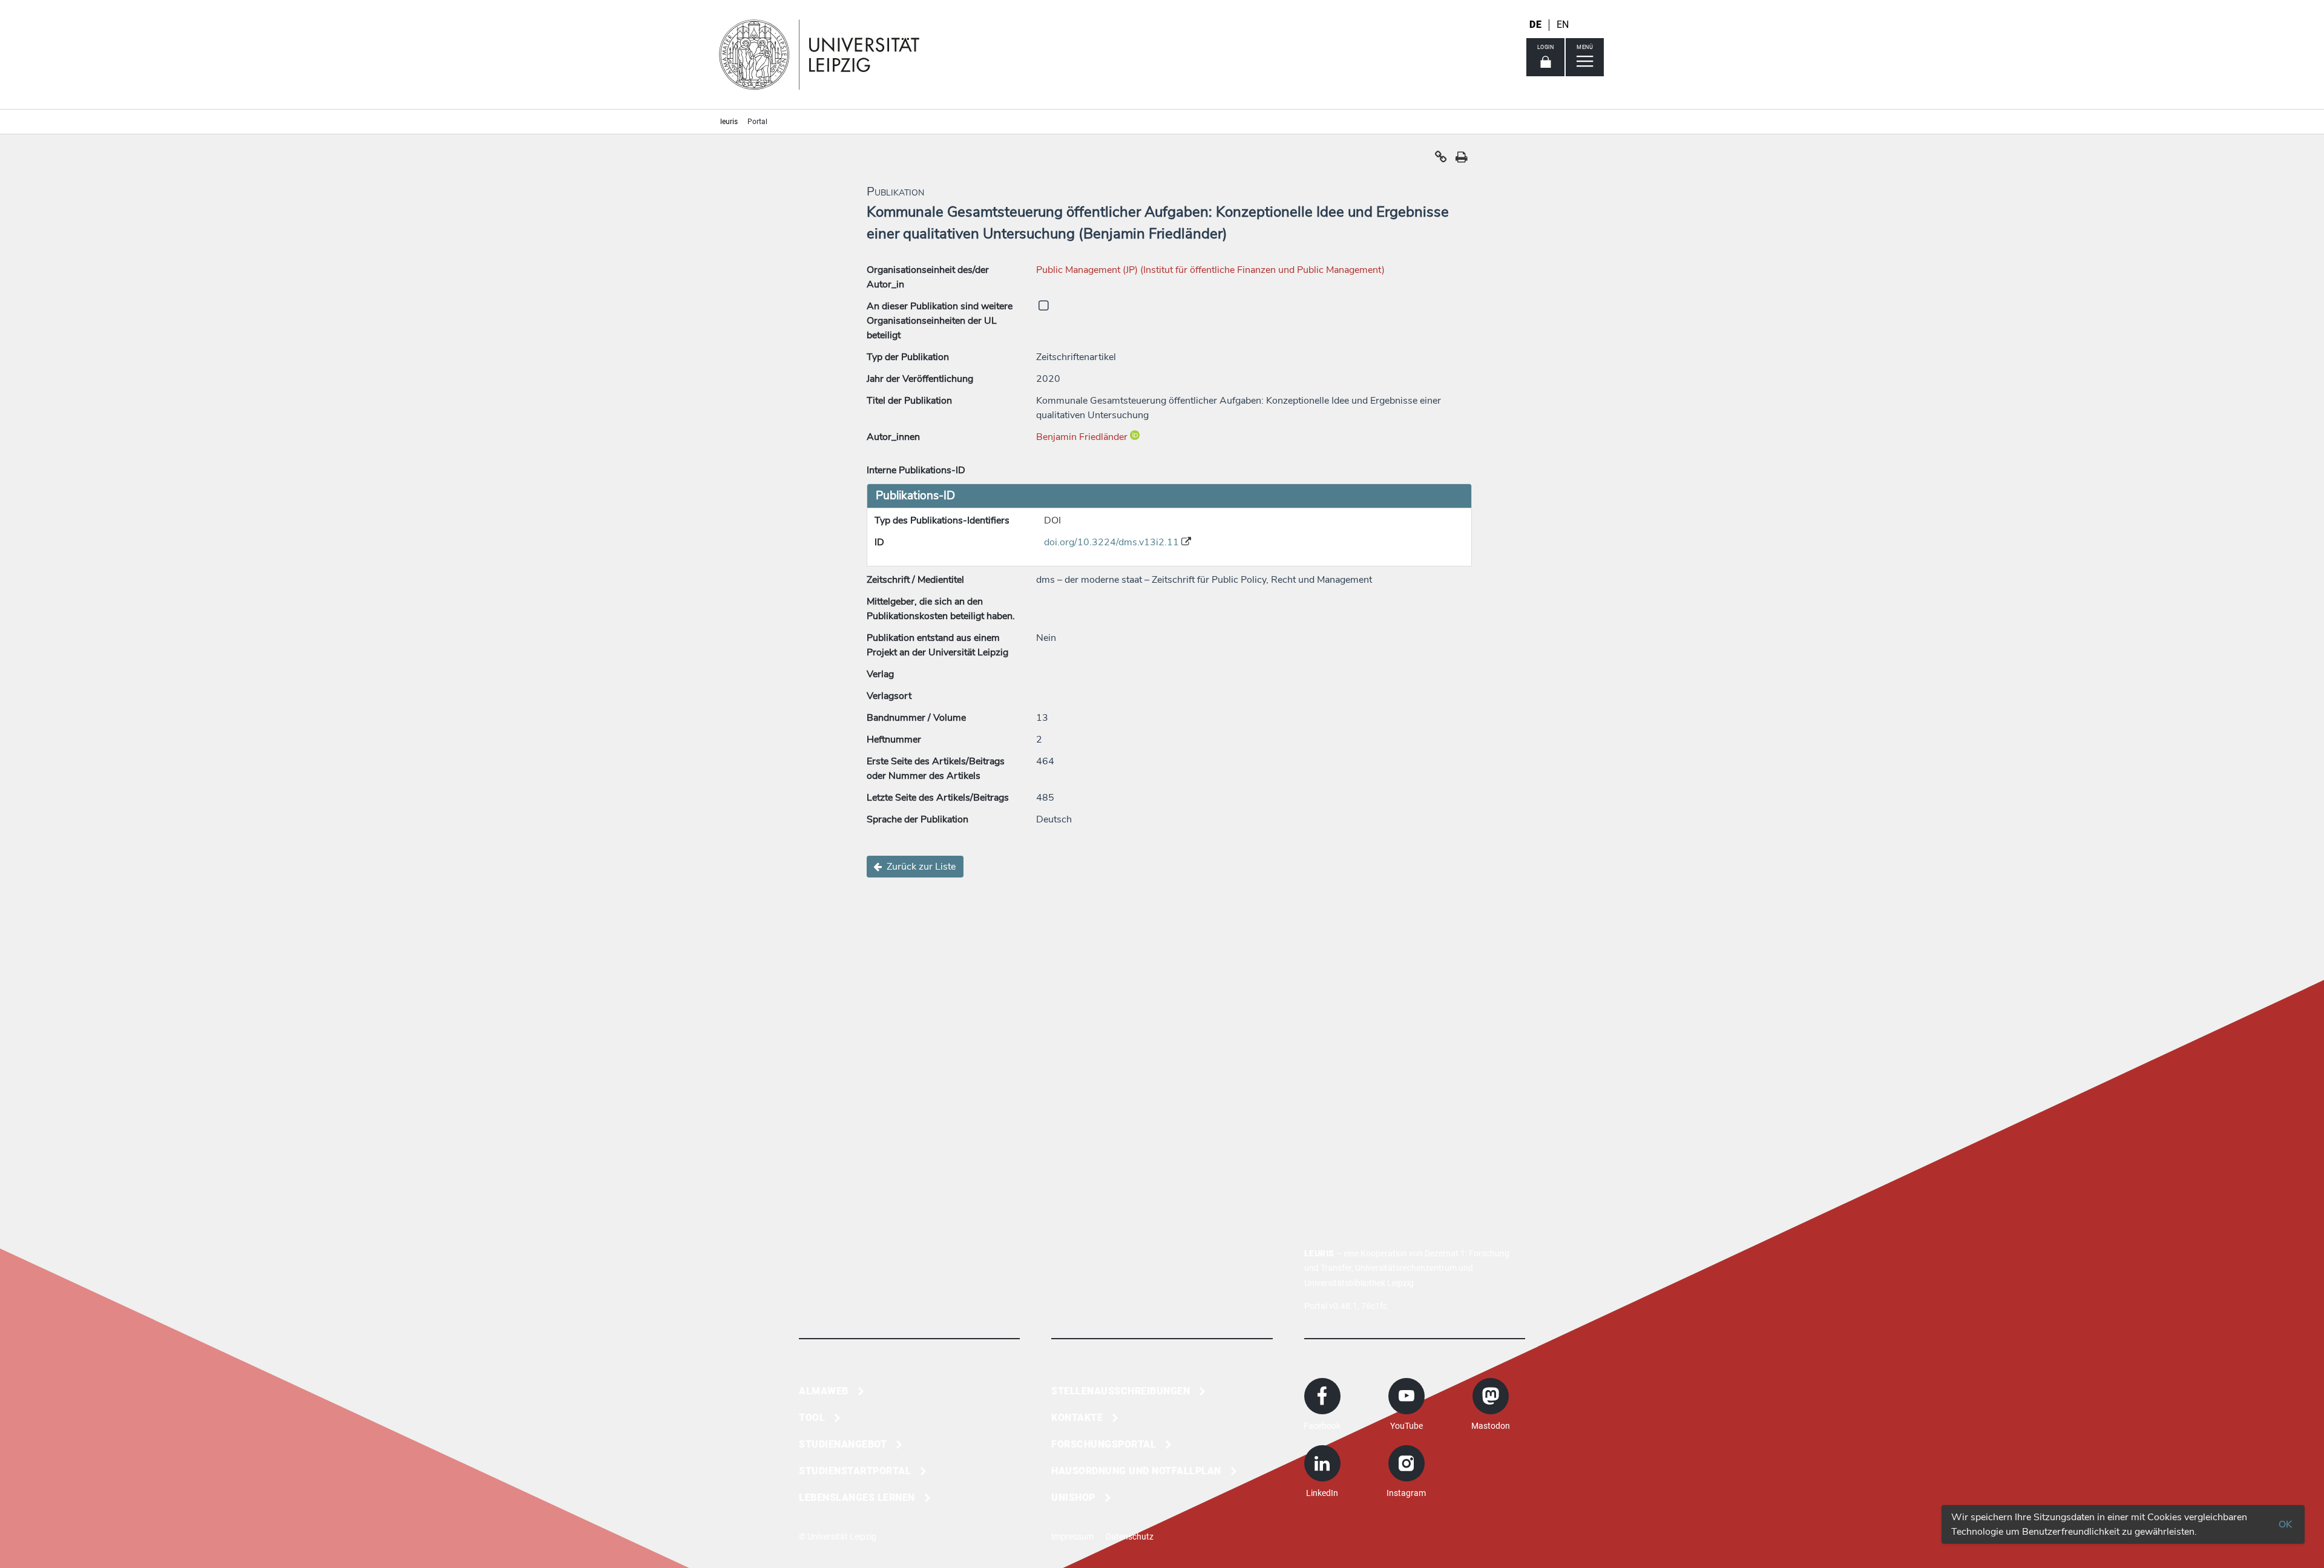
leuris (729, 122)
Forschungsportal (1104, 1444)
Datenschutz (1130, 1537)
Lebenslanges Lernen (857, 1497)
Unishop (1073, 1497)
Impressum (1072, 1537)
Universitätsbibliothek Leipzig (1359, 1283)
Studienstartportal (855, 1471)
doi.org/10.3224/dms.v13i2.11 (1113, 542)
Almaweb (824, 1391)
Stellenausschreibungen (1121, 1391)
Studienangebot (843, 1444)
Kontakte (1077, 1418)
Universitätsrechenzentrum (1406, 1268)
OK (2285, 1524)
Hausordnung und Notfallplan (1136, 1471)
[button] (1441, 160)
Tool (812, 1418)
